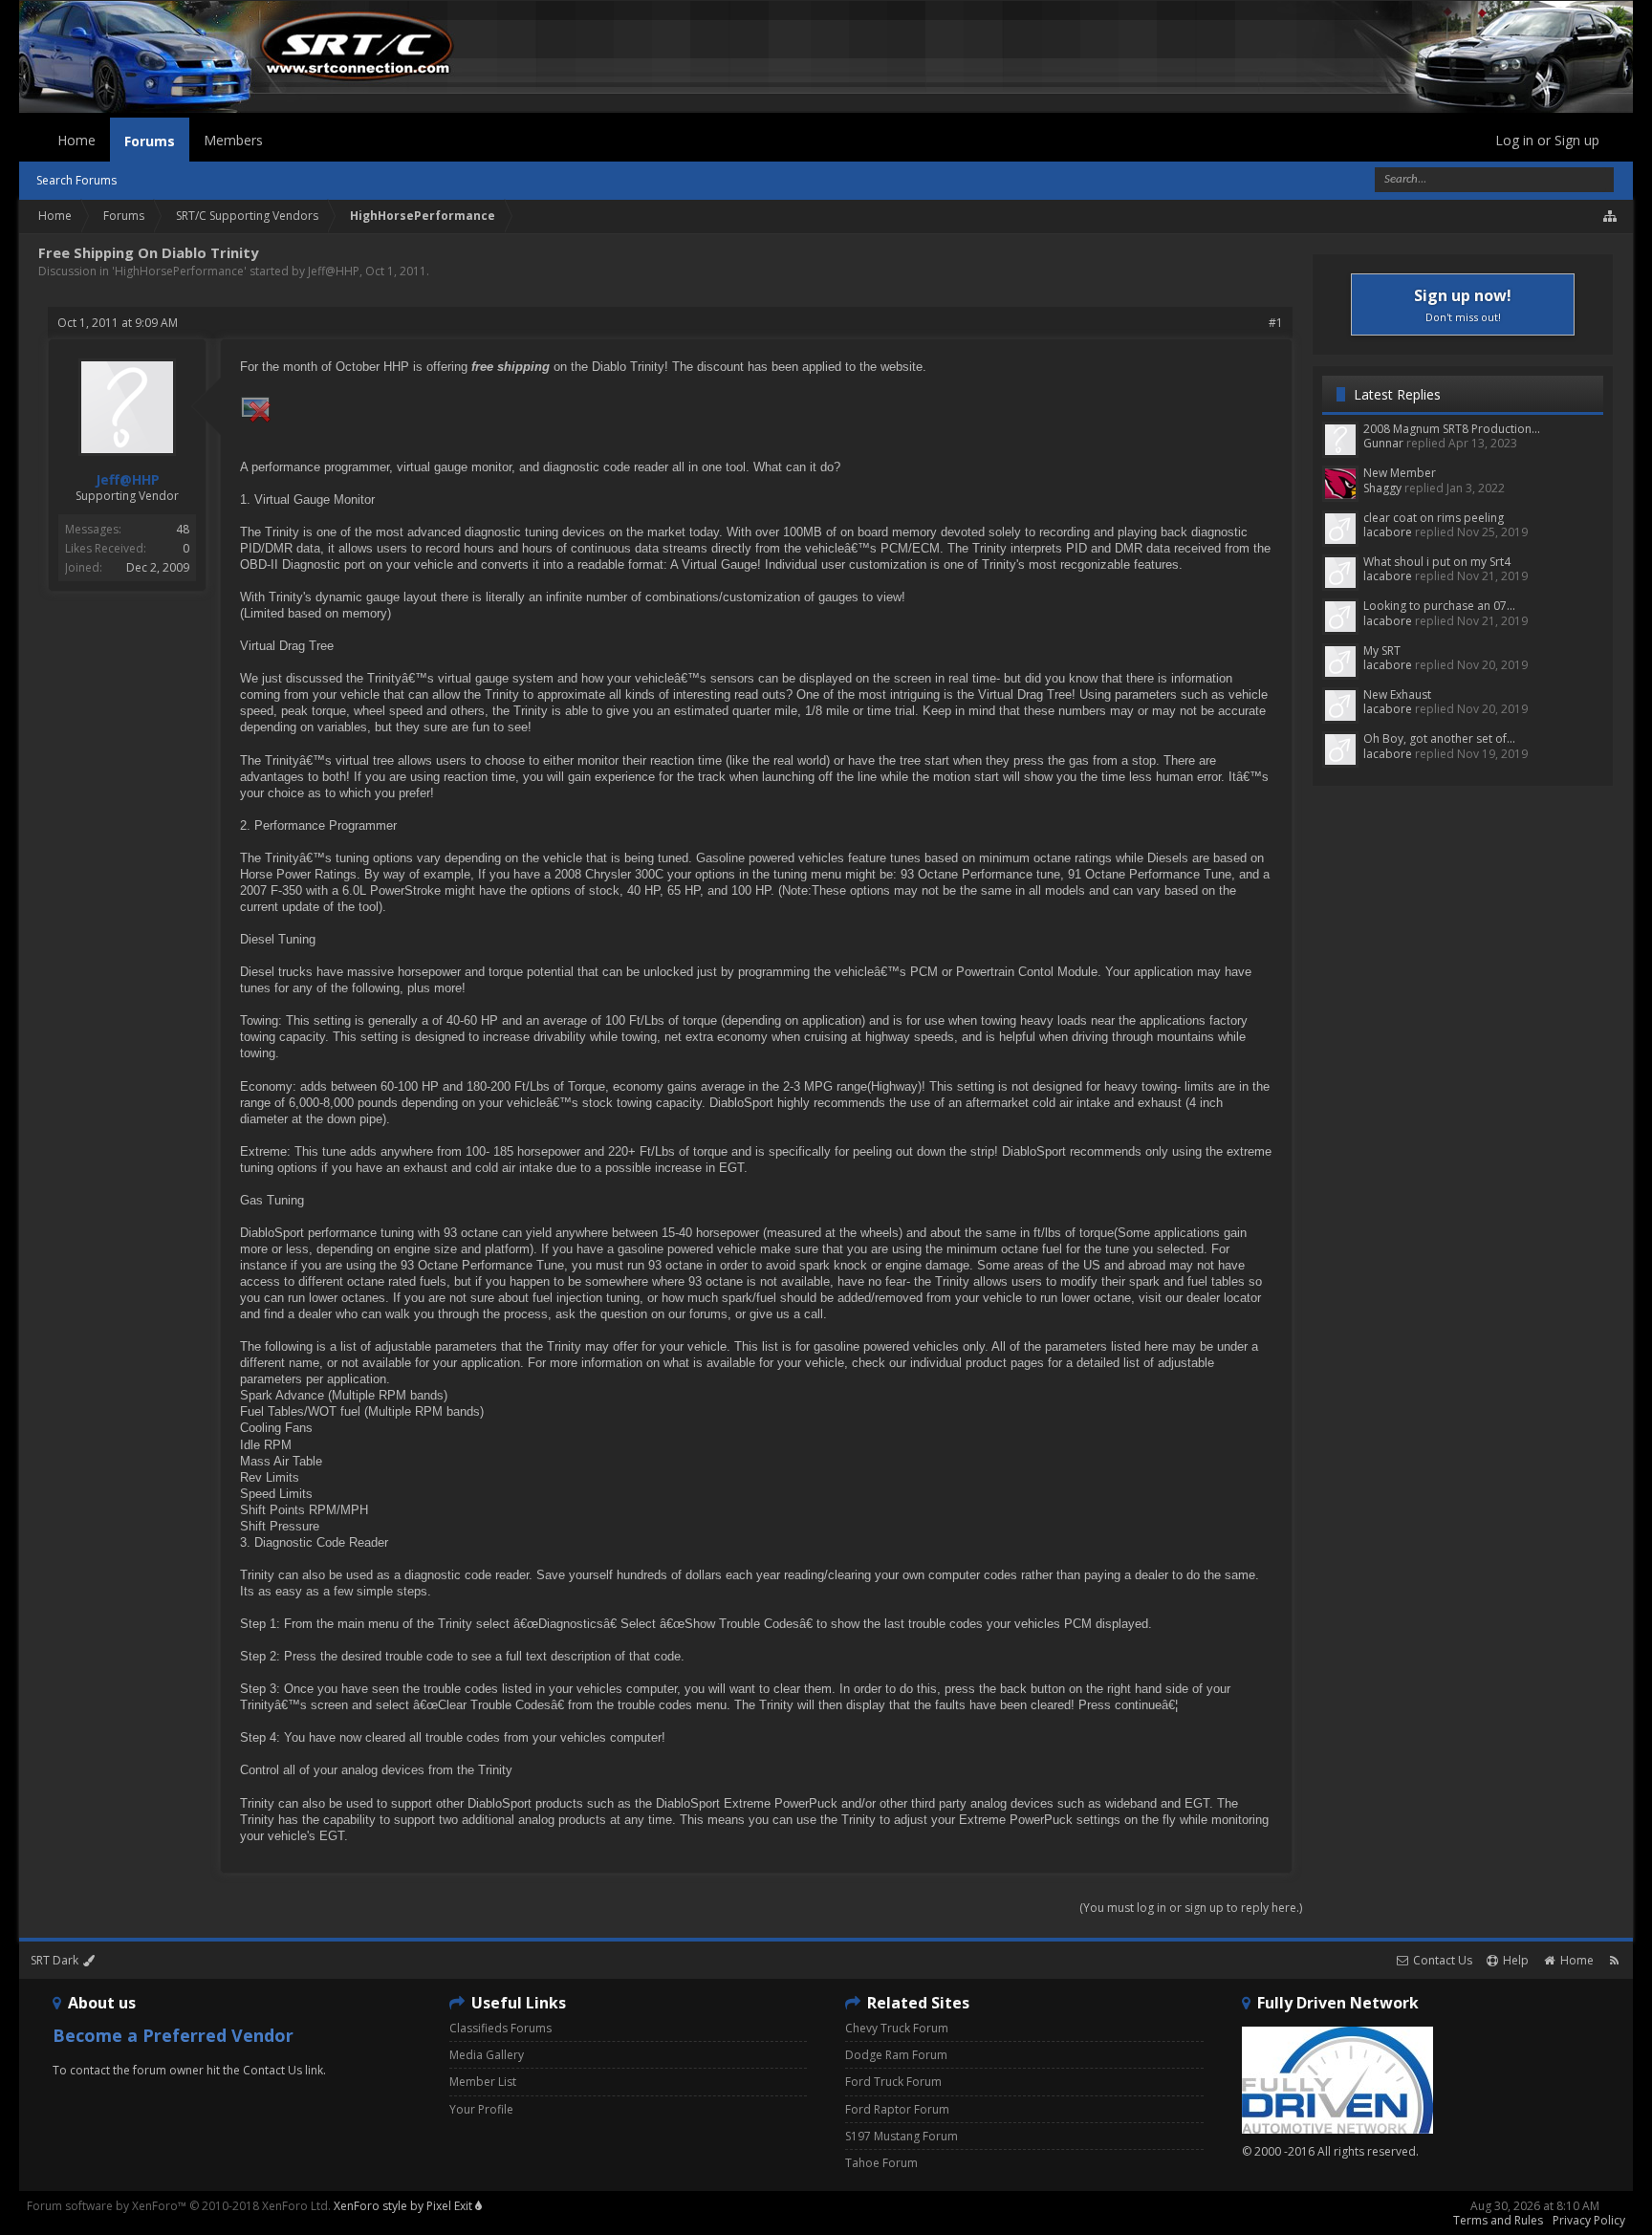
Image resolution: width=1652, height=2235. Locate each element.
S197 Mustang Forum (902, 2136)
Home (76, 140)
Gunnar (1383, 443)
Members (233, 140)
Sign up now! (1463, 304)
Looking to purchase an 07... (1439, 606)
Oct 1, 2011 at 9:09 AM (118, 323)
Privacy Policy (1589, 2220)
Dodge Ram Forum (896, 2055)
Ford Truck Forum (893, 2082)
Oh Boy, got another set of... (1439, 738)
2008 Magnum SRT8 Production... (1452, 429)
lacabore (1388, 532)
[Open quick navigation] (1611, 216)
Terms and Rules (1498, 2220)
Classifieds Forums (500, 2028)
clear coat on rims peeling (1434, 518)
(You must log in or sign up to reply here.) (1191, 1908)
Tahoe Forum (881, 2163)
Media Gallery (487, 2055)
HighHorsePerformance (179, 271)
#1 (1276, 323)
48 (183, 529)
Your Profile (481, 2109)
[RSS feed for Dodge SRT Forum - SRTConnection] (1614, 1960)
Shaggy (1382, 488)
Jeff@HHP (334, 271)
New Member (1400, 473)
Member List (483, 2082)
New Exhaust (1397, 694)
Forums (150, 141)
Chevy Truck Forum (897, 2028)
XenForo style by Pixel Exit (404, 2206)
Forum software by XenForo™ (179, 2206)
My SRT (1382, 651)
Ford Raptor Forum (897, 2109)
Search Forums (76, 180)
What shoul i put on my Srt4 (1437, 562)
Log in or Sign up (1547, 140)
